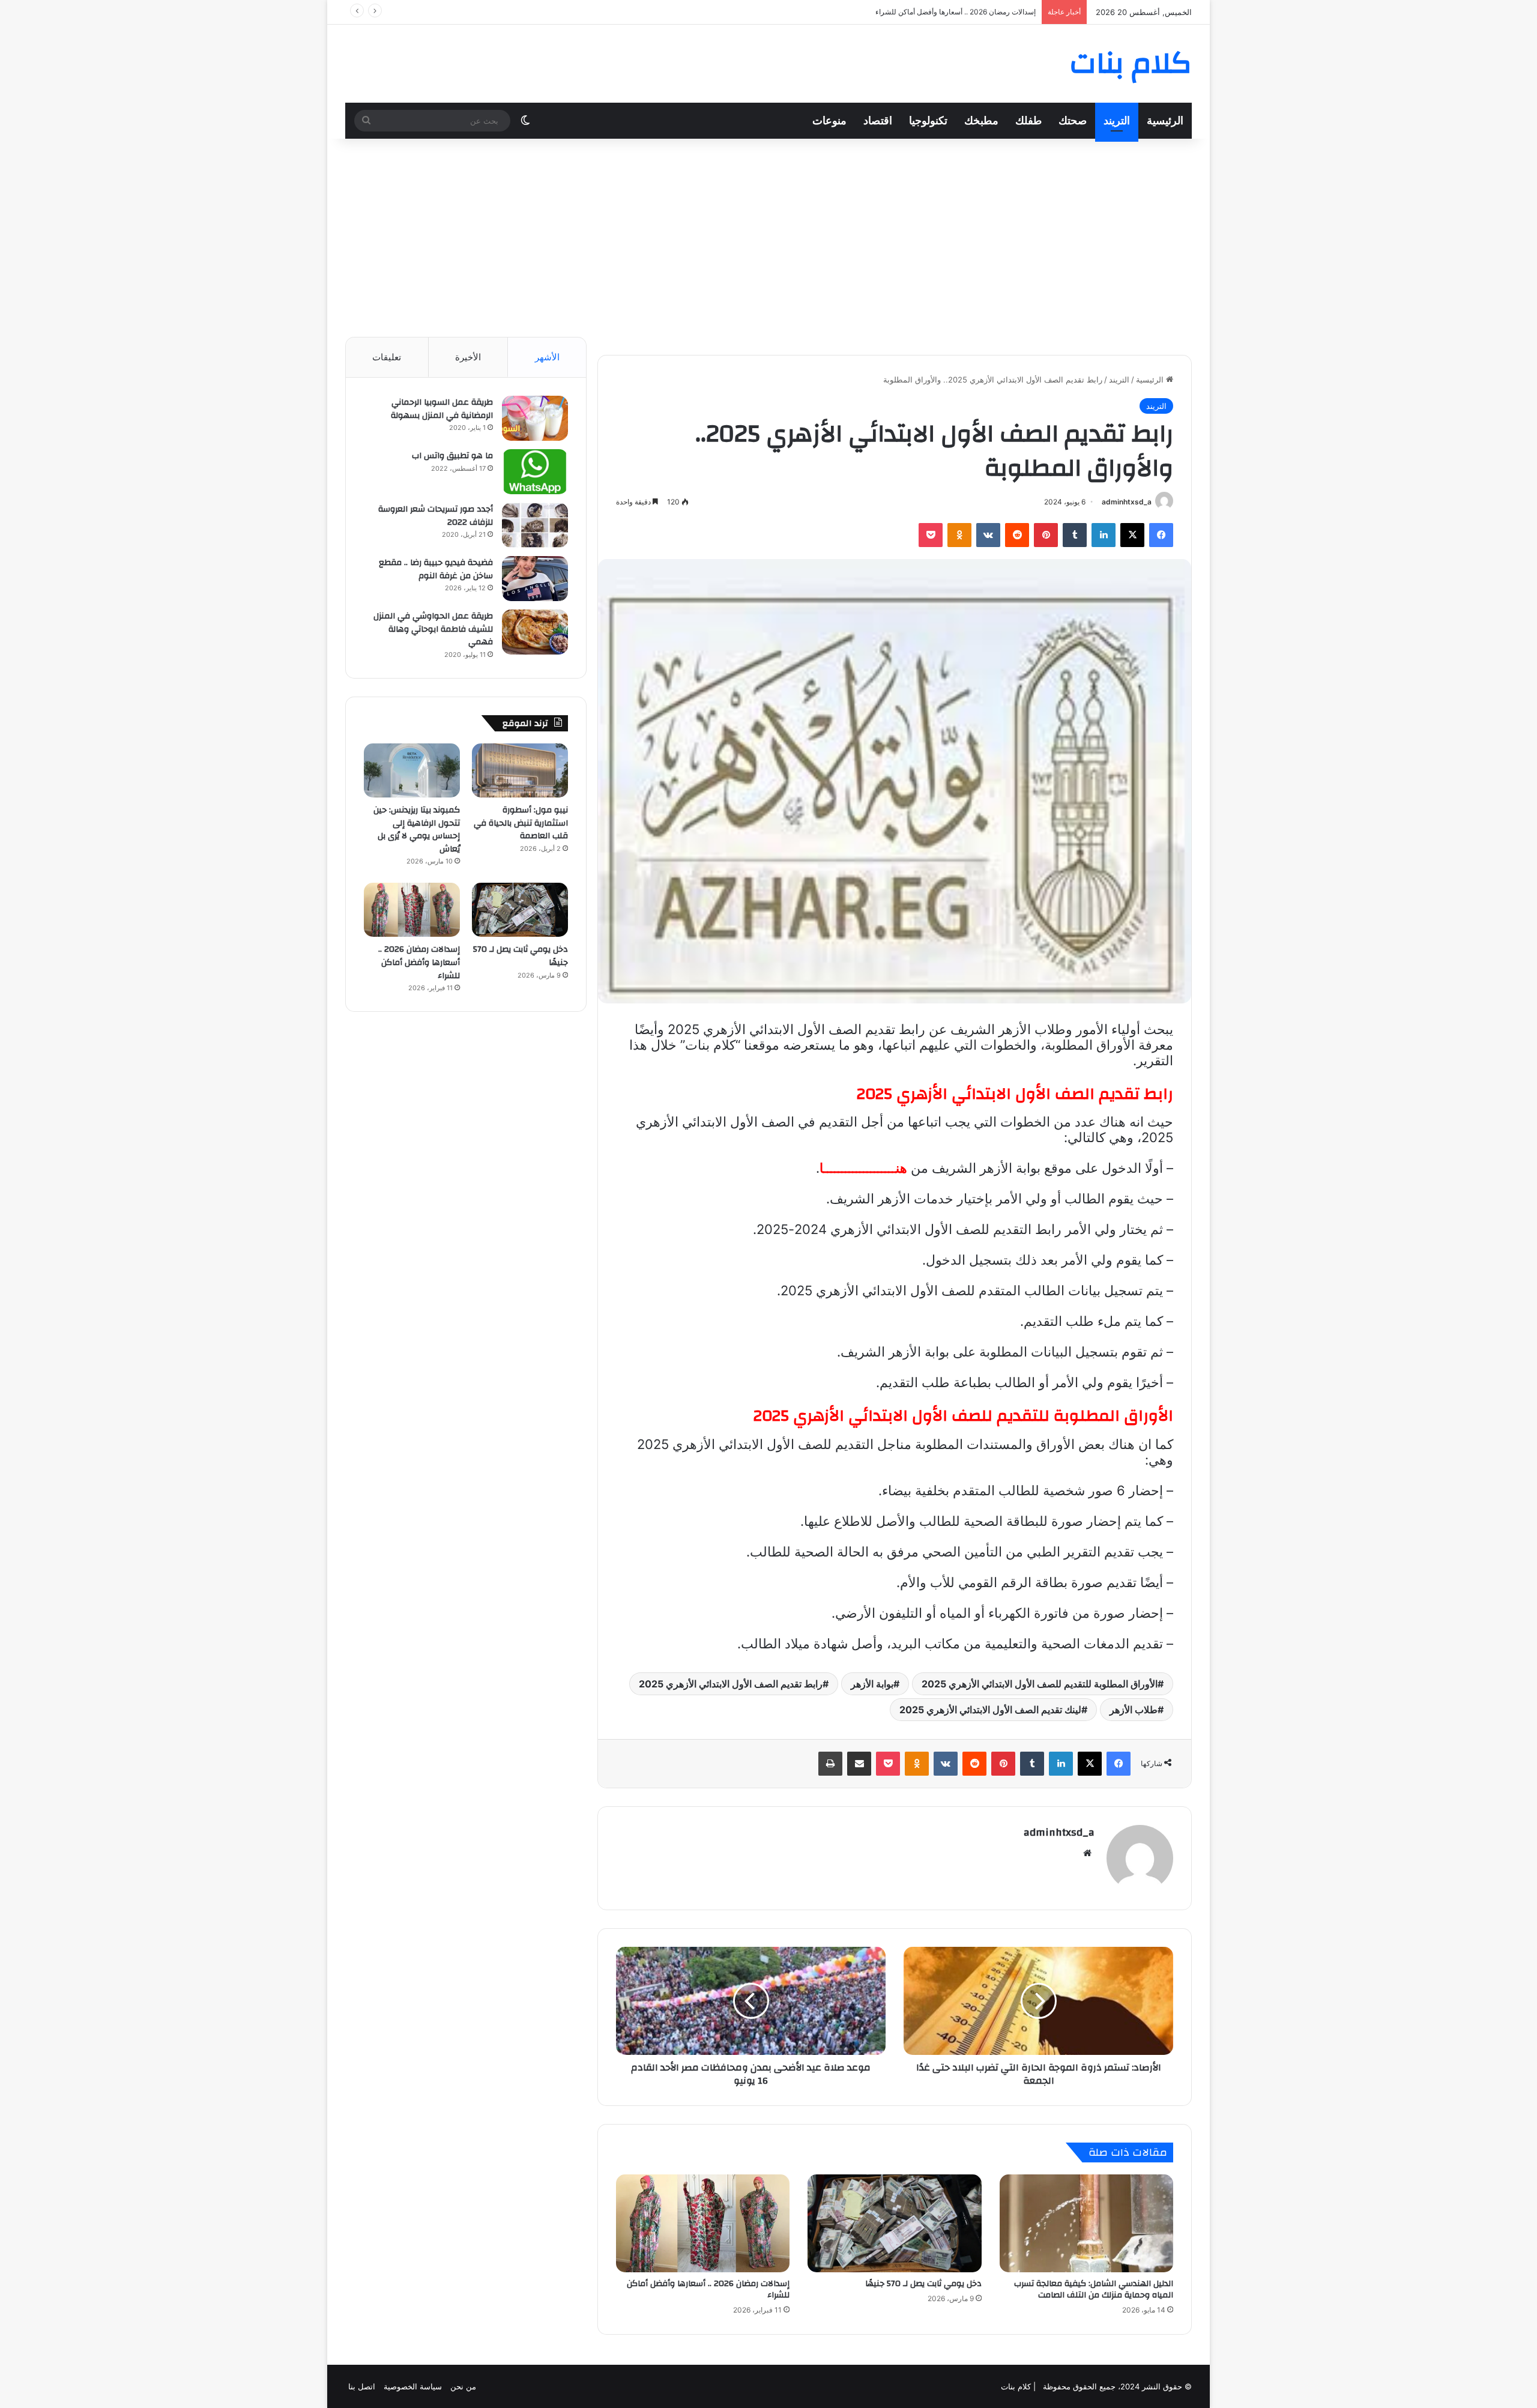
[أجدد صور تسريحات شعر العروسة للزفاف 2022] (535, 525)
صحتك (1073, 120)
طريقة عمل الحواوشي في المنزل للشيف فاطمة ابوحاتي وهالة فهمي (433, 629)
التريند (1117, 120)
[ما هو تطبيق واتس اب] (535, 472)
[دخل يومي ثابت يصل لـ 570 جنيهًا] (894, 2223)
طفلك (1028, 120)
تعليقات (387, 357)
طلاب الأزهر (1134, 1710)
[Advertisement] (768, 235)
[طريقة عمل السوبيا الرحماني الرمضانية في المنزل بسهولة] (535, 418)
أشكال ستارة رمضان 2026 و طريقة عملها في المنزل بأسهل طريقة (935, 12)
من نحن (463, 2386)
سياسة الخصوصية (413, 2386)
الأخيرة (468, 357)
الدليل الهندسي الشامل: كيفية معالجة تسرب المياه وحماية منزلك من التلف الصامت (1094, 2289)
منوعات (829, 120)
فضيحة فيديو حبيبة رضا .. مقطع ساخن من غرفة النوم (436, 569)
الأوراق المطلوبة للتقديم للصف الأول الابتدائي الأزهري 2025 (1040, 1684)
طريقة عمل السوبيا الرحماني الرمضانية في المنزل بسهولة (442, 409)
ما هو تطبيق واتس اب (452, 456)
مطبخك (981, 120)
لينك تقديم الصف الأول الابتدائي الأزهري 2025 (990, 1710)
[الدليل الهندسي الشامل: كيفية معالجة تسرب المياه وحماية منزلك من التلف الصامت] (1086, 2223)
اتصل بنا (362, 2386)
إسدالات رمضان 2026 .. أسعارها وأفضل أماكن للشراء (708, 2289)
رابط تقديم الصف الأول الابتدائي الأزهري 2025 (731, 1684)
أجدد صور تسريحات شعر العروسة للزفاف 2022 (436, 516)
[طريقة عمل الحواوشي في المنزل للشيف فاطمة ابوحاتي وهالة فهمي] (535, 632)
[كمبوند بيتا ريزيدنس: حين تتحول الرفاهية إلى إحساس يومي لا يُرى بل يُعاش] (412, 770)
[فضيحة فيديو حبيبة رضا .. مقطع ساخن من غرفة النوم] (535, 579)
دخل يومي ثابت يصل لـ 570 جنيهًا (923, 2284)
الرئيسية (1165, 120)
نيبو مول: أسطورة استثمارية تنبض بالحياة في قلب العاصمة (521, 823)
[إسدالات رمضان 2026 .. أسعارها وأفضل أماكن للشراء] (703, 2223)
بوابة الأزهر (872, 1684)
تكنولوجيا (928, 120)
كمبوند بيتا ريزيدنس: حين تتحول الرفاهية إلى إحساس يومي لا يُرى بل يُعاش (417, 830)
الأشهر (547, 357)
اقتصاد (878, 120)
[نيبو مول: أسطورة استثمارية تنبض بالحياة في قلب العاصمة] (520, 770)
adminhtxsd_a (1127, 502)
